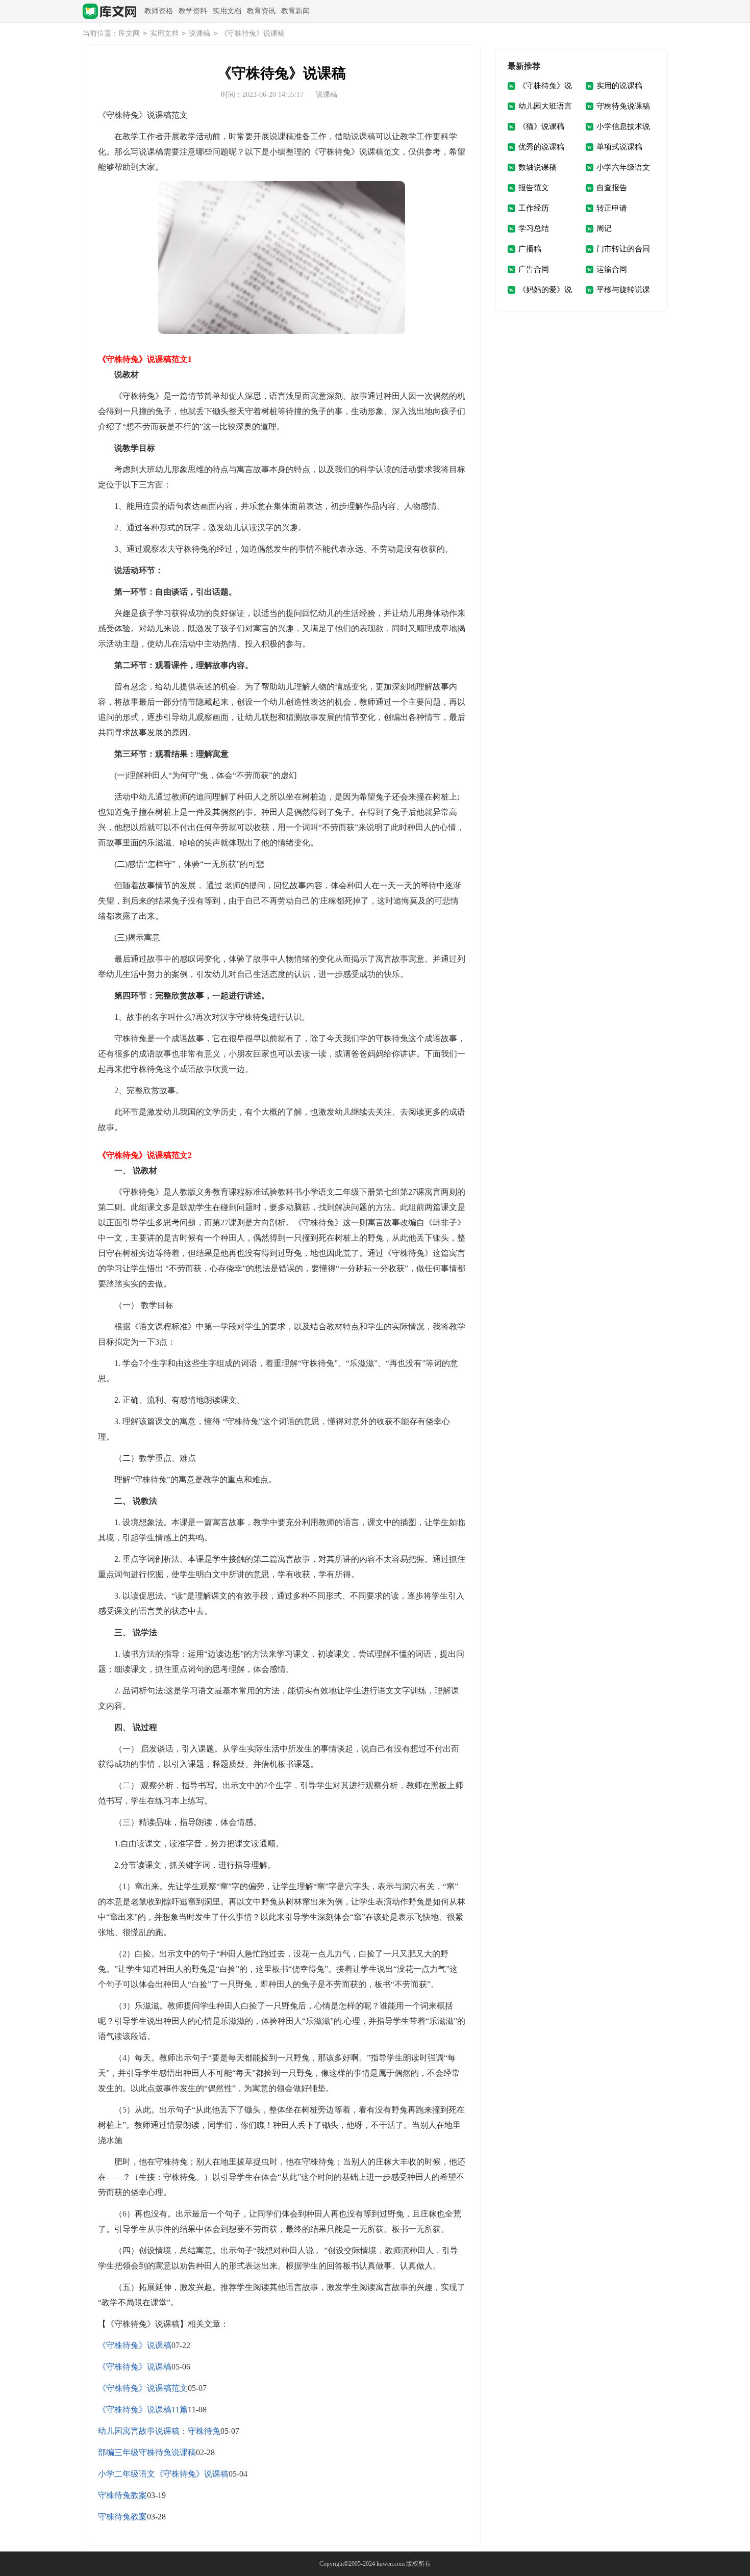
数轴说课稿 (537, 167)
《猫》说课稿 (541, 126)
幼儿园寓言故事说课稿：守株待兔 (159, 2431)
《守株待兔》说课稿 (135, 2345)
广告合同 (534, 269)
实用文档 (227, 11)
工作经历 (534, 208)
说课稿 (199, 33)
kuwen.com (391, 2564)
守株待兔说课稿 (623, 106)
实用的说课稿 (619, 86)
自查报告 (612, 188)
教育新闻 (295, 11)
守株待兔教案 (122, 2495)
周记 (604, 228)
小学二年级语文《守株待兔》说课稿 (163, 2474)
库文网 (129, 33)
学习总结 (534, 228)
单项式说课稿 (619, 147)
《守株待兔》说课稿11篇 (143, 2410)
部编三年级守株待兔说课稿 (147, 2452)
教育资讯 (261, 11)
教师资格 (159, 11)
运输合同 (612, 269)
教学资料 (193, 11)
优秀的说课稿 (541, 147)
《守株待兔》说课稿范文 (143, 2388)
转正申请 (612, 208)
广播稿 (530, 249)
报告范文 (534, 188)
